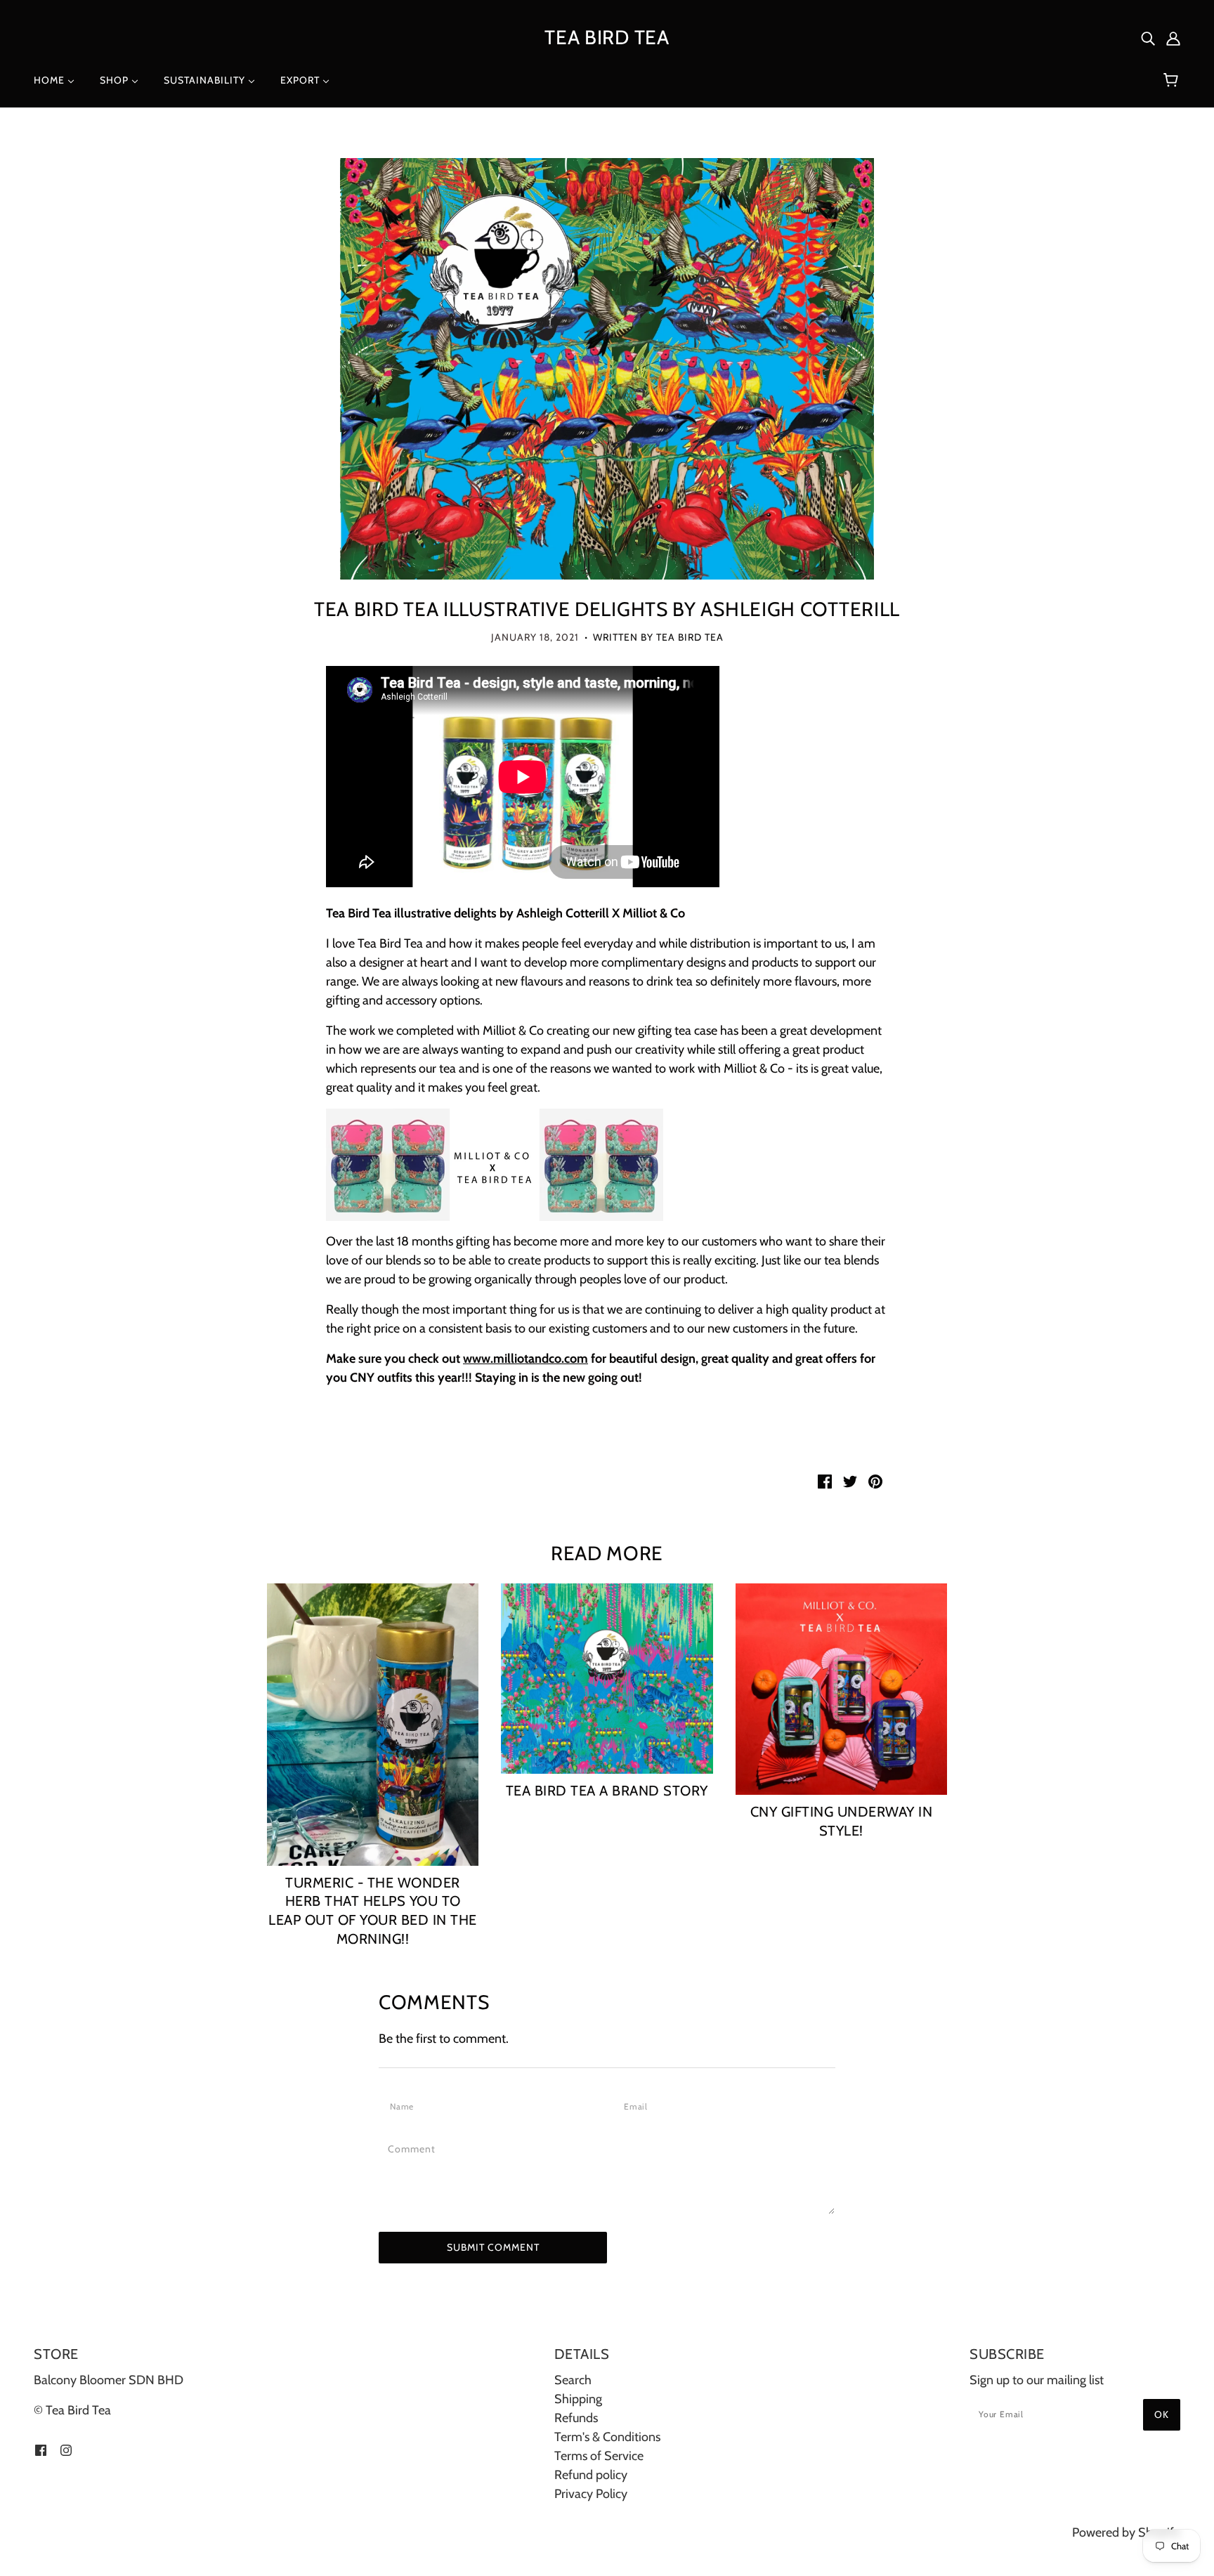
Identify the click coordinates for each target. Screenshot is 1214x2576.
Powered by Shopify (1126, 2532)
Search (573, 2380)
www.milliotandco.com (526, 1359)
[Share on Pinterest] (875, 1480)
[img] (1148, 38)
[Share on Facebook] (825, 1480)
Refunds (576, 2418)
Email (639, 2106)
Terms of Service (599, 2456)
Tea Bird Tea (607, 37)
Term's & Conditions (607, 2437)
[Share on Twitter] (850, 1480)
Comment (416, 2149)
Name (405, 2106)
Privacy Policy (591, 2494)
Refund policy (591, 2475)
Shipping (578, 2399)
